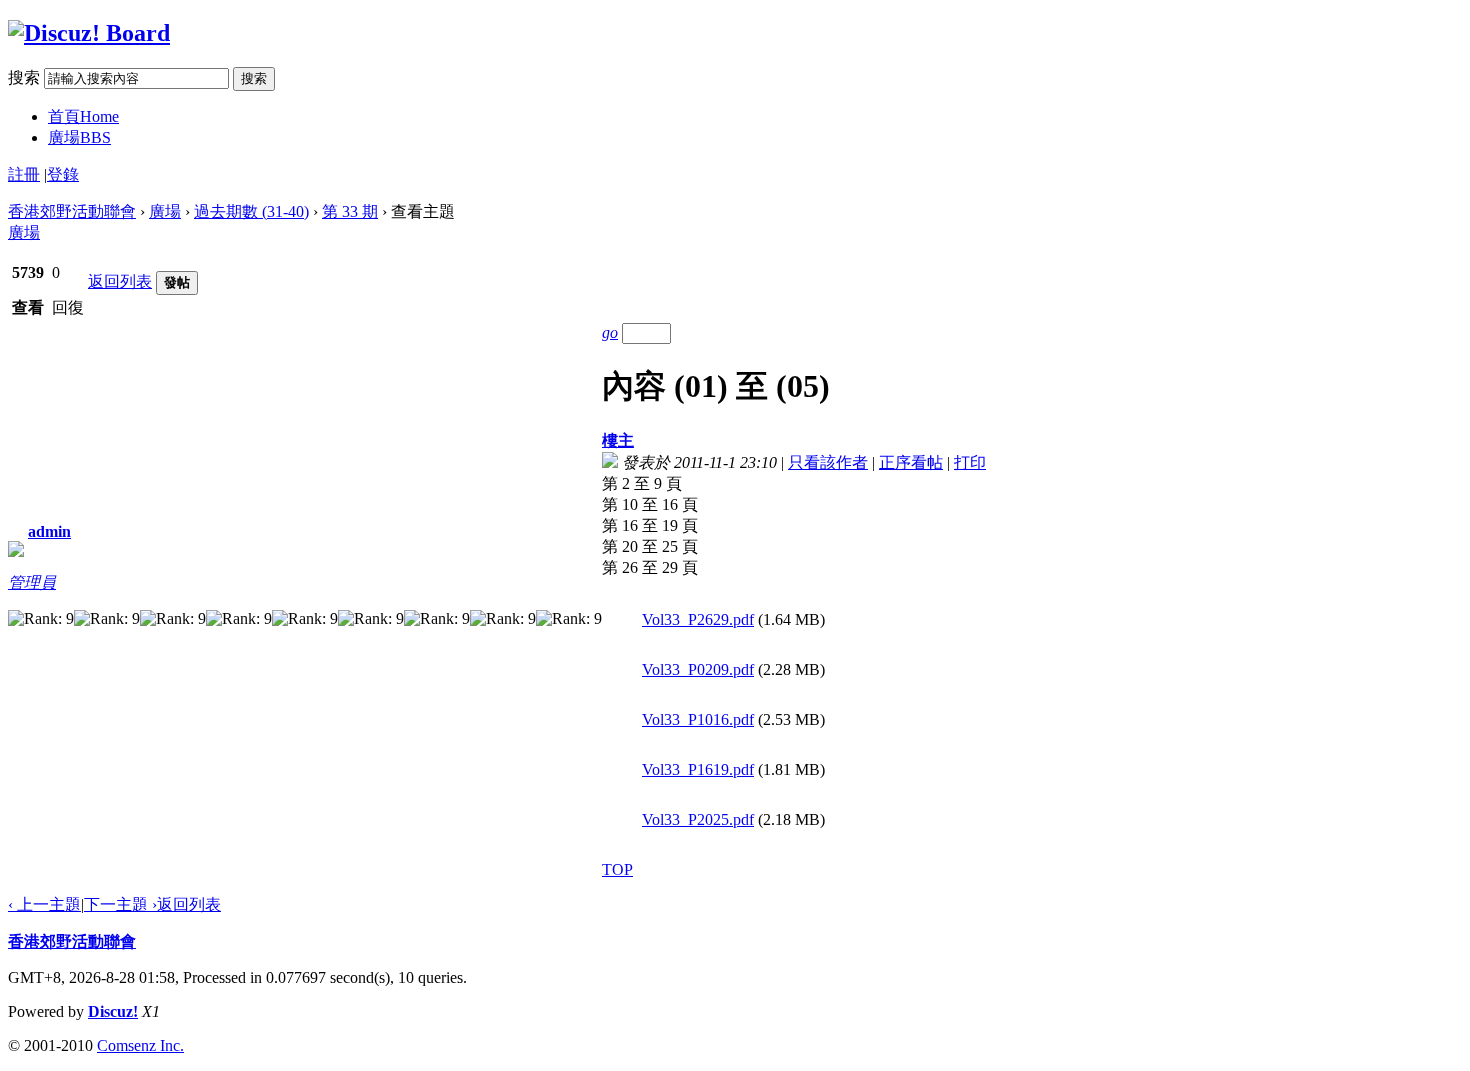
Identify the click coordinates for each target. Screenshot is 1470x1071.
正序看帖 (911, 462)
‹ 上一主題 (44, 904)
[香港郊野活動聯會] (89, 33)
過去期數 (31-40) (251, 211)
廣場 (79, 137)
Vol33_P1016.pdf (698, 719)
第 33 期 (350, 211)
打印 (970, 462)
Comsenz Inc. (140, 1045)
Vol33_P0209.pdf (698, 669)
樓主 (618, 440)
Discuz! (113, 1011)
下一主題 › (120, 904)
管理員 (32, 582)
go (610, 332)
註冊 (24, 174)
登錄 (63, 174)
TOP (617, 869)
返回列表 (120, 281)
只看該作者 (828, 462)
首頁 (83, 116)
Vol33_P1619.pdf (698, 769)
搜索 (24, 77)
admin (49, 531)
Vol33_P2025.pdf (698, 819)
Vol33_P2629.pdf (698, 619)
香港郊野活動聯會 (72, 211)
